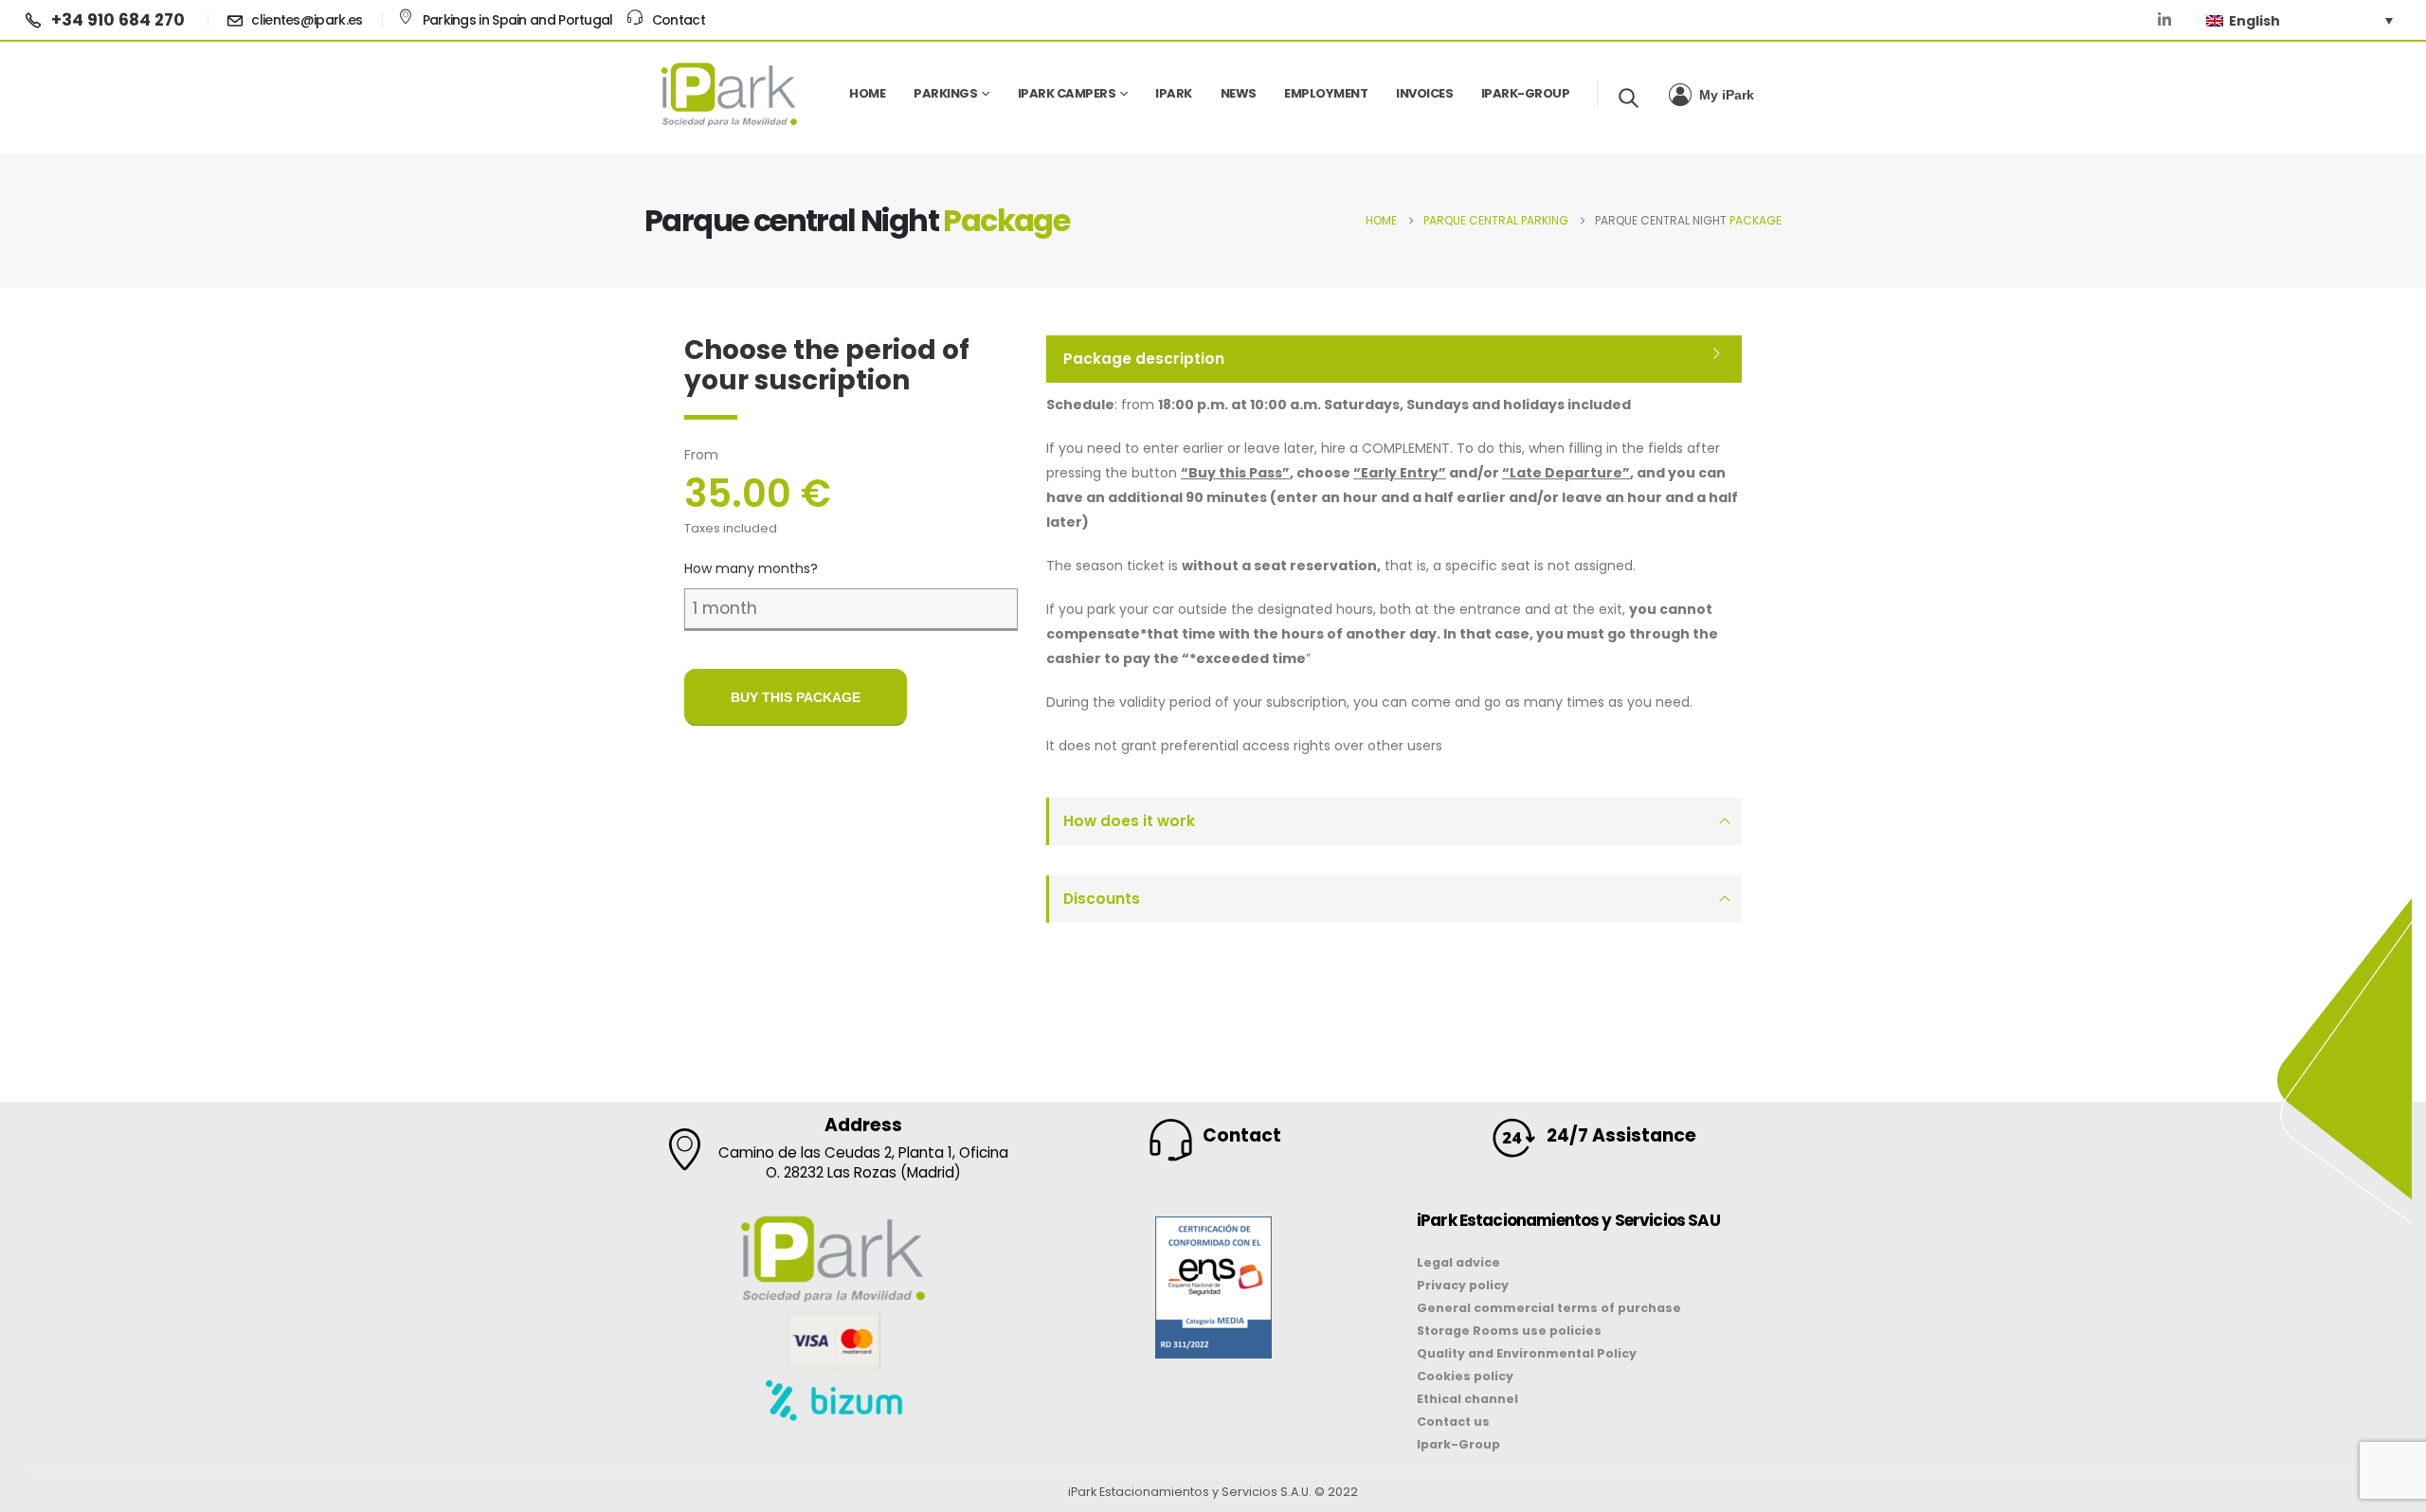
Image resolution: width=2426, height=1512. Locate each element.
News (1239, 93)
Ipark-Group (1526, 93)
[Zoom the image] (1213, 1228)
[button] (1629, 98)
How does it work (1129, 821)
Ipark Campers (1067, 93)
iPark (1174, 93)
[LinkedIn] (2164, 20)
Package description (1144, 359)
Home (867, 93)
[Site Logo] (730, 94)
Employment (1326, 93)
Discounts (1102, 899)
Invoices (1424, 93)
